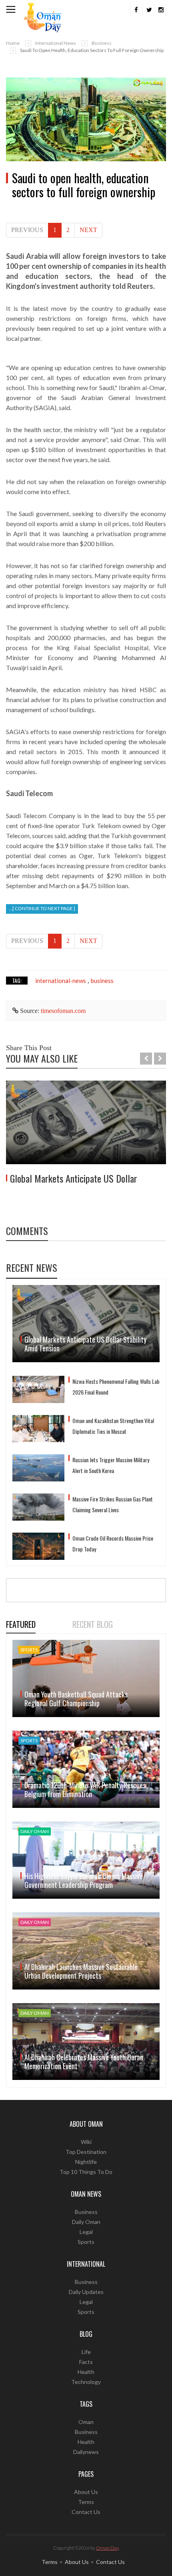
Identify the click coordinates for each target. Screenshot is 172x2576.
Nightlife (86, 2162)
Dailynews (86, 2452)
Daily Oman (86, 2222)
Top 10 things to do (86, 2172)
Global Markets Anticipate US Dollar (74, 1178)
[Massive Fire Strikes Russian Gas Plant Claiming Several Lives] (38, 1507)
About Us (86, 2492)
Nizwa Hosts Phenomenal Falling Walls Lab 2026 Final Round (116, 1387)
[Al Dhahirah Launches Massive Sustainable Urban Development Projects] (86, 1951)
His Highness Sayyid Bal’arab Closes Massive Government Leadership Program (84, 1880)
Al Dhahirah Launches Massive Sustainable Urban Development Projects (81, 1971)
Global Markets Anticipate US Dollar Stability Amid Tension (85, 1344)
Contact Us (86, 2512)
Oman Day (108, 2548)
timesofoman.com (63, 1011)
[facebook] (136, 10)
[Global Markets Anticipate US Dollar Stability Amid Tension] (86, 1123)
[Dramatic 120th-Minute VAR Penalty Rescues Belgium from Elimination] (86, 1769)
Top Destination (86, 2152)
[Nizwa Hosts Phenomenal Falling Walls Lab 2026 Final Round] (38, 1389)
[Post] (86, 120)
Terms (86, 2502)
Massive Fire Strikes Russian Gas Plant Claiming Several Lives (113, 1504)
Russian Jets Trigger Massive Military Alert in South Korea (111, 1465)
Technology (86, 2382)
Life (86, 2352)
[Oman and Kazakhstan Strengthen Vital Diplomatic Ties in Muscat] (38, 1429)
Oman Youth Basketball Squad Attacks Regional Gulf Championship (76, 1699)
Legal (86, 2232)
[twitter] (148, 10)
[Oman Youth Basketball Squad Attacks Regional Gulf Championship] (86, 1678)
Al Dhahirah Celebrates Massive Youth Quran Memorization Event (84, 2062)
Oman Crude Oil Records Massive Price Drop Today (113, 1543)
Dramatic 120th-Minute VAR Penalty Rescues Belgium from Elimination (85, 1789)
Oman (86, 2422)
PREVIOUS (27, 230)
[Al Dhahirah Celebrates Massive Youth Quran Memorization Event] (86, 2042)
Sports (86, 2242)
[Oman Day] (43, 17)
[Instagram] (160, 10)
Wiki (86, 2142)
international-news (61, 981)
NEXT (88, 230)
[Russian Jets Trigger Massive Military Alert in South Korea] (38, 1468)
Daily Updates (86, 2292)
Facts (86, 2362)
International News (56, 43)
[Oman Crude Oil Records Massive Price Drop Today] (38, 1546)
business (102, 981)
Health (86, 2372)
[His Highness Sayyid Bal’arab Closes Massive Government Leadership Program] (86, 1860)
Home (13, 43)
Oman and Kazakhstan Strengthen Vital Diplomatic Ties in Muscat (113, 1426)
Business (102, 43)
